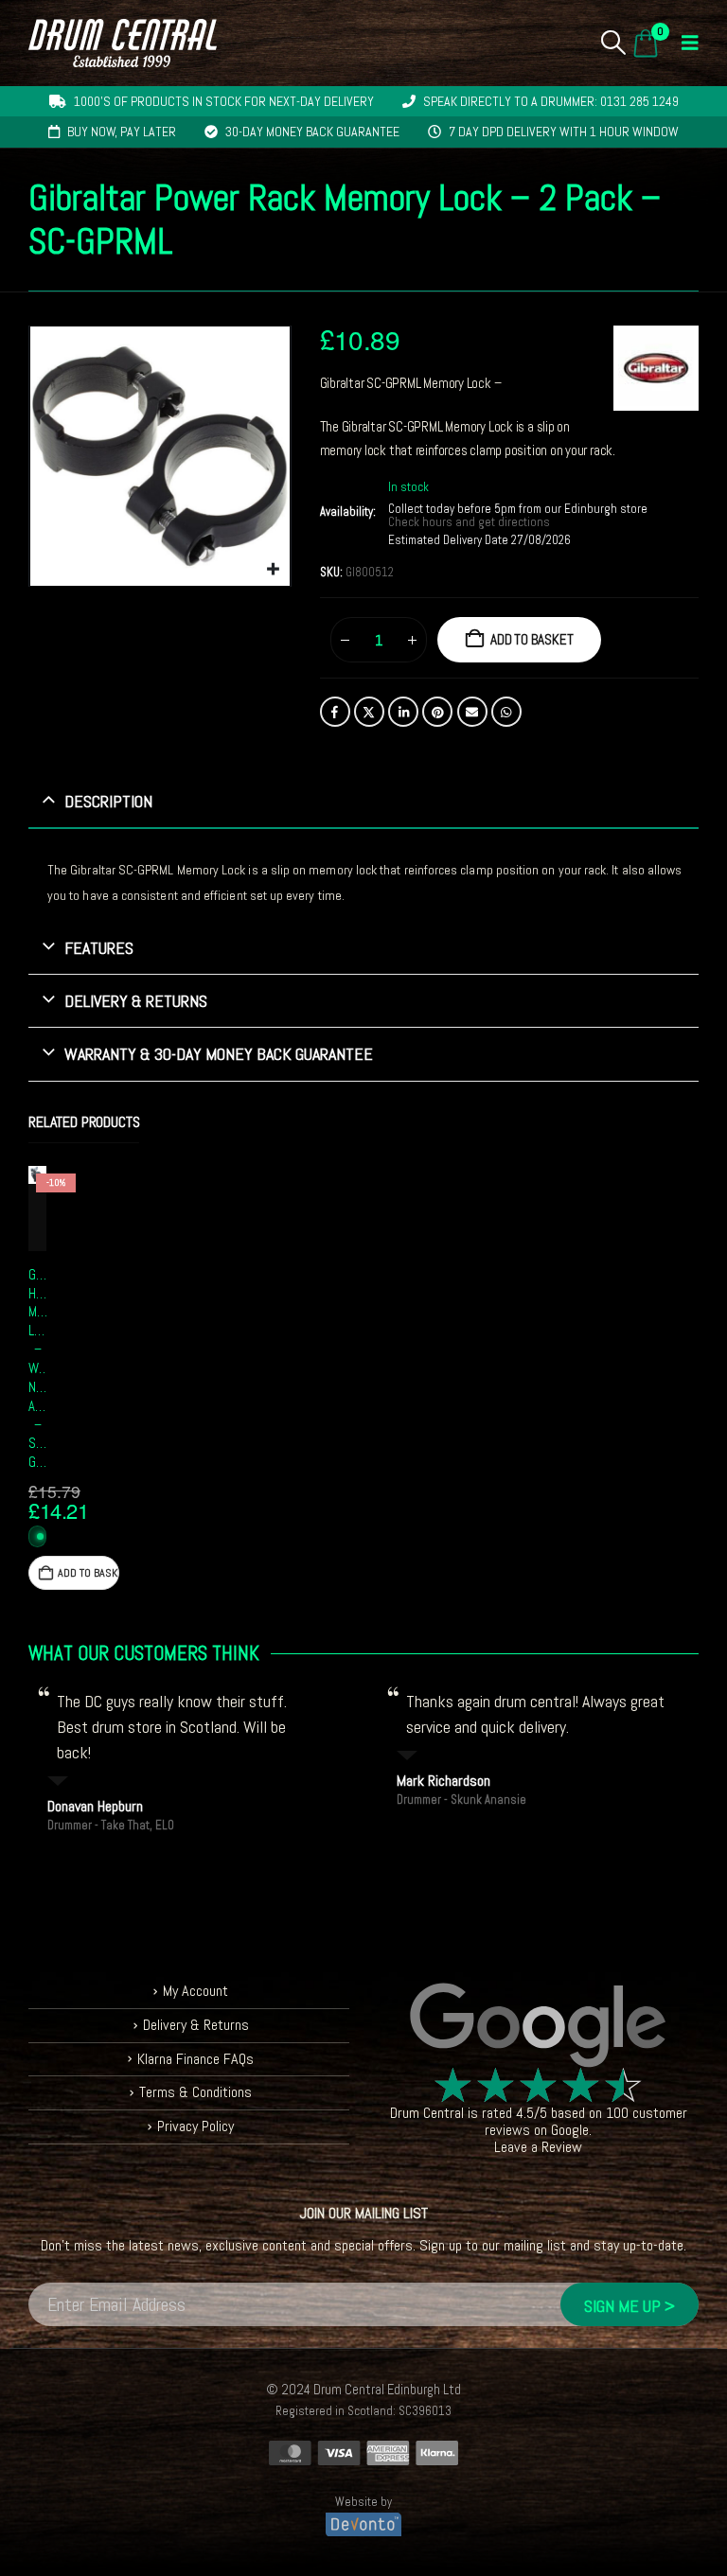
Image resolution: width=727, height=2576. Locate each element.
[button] (614, 43)
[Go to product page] (37, 1175)
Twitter (369, 712)
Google (570, 2130)
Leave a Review (538, 2147)
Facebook (335, 712)
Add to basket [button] (89, 1573)
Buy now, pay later (122, 132)
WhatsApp (506, 712)
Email (472, 712)
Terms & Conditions (195, 2092)
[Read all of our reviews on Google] (538, 2026)
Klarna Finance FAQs (195, 2059)
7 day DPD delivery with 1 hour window (564, 132)
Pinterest (437, 712)
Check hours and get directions (470, 522)
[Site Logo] (123, 43)
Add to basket (532, 639)
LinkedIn (403, 712)
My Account (195, 1991)
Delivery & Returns (196, 2025)
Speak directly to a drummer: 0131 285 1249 (551, 101)
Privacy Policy (195, 2126)
